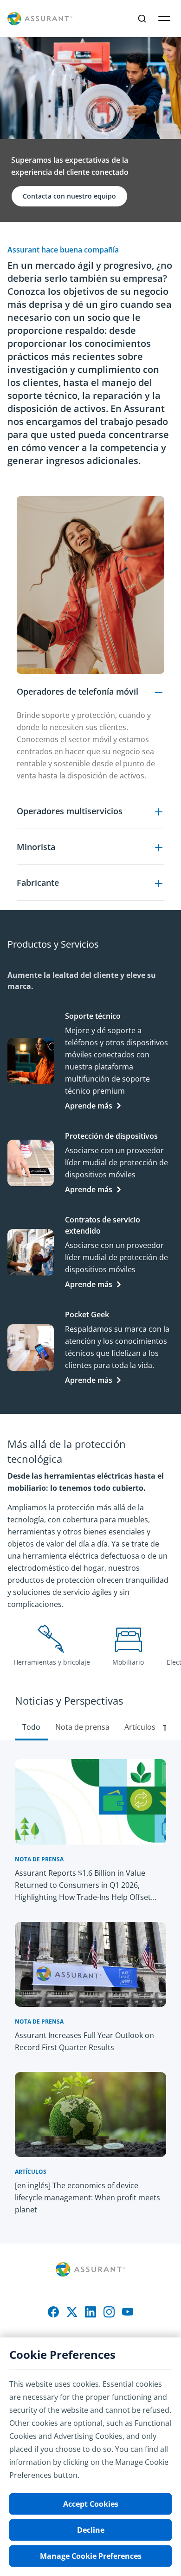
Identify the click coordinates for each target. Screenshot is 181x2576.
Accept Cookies (91, 2504)
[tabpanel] (90, 698)
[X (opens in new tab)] (72, 2312)
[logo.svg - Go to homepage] (40, 19)
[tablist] (90, 1708)
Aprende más (89, 1106)
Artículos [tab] (140, 1727)
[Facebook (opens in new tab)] (53, 2312)
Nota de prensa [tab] (82, 1727)
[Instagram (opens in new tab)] (109, 2312)
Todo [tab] (31, 1727)
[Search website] (142, 19)
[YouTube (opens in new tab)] (128, 2312)
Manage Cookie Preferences (91, 2556)
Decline (91, 2530)
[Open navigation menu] (164, 19)
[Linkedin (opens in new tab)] (90, 2312)
